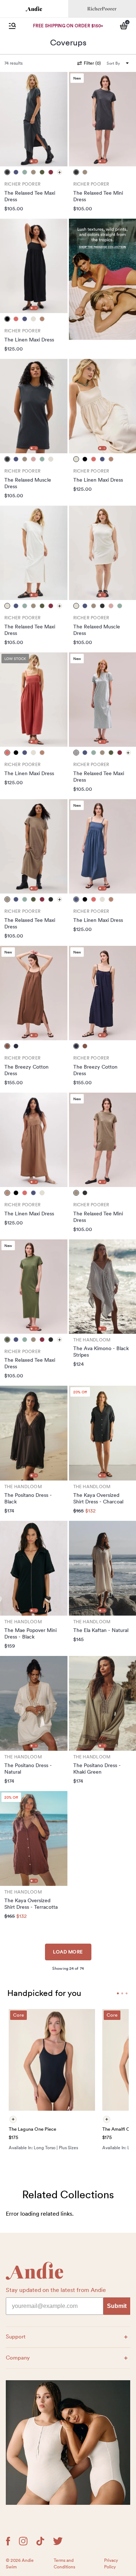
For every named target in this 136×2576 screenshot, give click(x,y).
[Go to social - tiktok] (40, 2541)
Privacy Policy (111, 2564)
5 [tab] (122, 1993)
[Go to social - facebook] (8, 2541)
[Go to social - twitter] (58, 2541)
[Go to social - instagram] (23, 2541)
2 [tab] (36, 161)
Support (22, 2336)
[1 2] (34, 119)
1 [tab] (32, 161)
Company (22, 2358)
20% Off (80, 1392)
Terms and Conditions (64, 2564)
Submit (117, 2306)
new (77, 78)
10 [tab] (127, 1993)
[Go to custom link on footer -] (68, 2443)
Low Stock (15, 659)
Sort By (113, 63)
